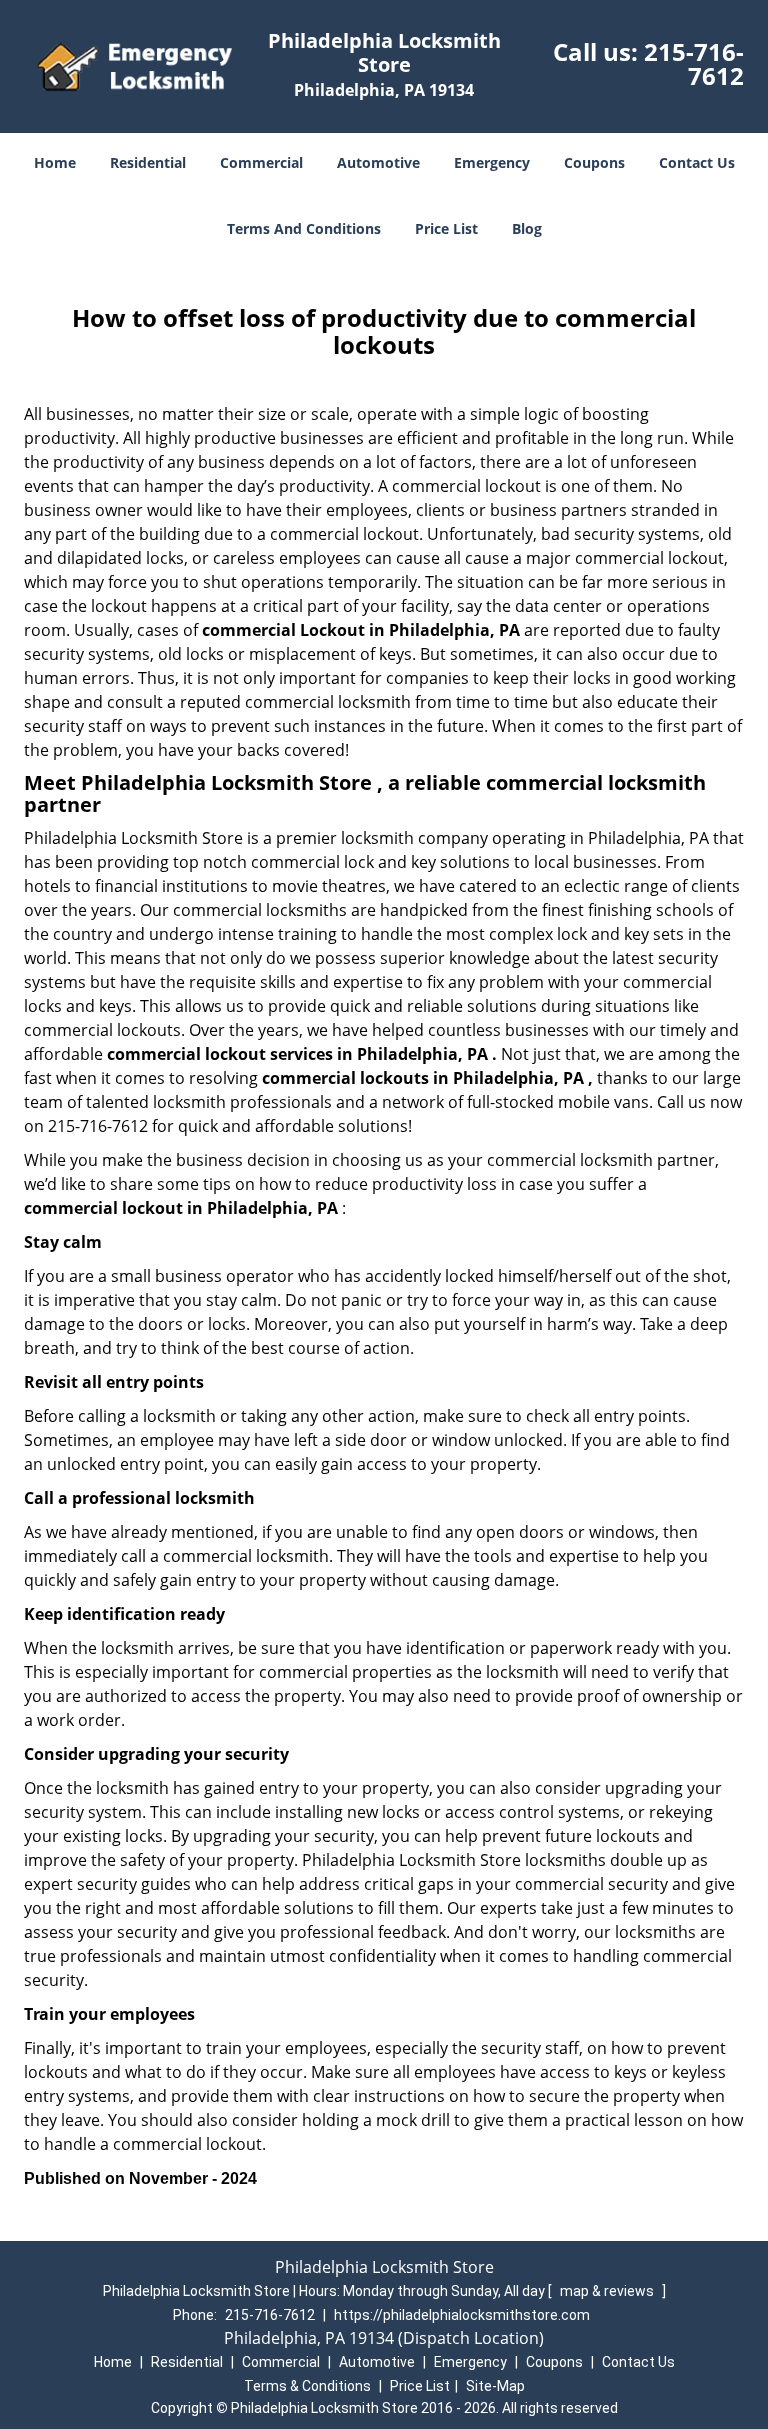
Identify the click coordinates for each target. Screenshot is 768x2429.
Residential (148, 162)
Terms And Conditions (304, 228)
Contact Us (697, 162)
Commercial (261, 162)
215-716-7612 (694, 63)
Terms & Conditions (307, 2386)
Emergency (492, 162)
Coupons (594, 162)
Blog (527, 228)
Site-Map (495, 2386)
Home (55, 162)
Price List (446, 228)
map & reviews (608, 2291)
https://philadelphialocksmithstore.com (462, 2315)
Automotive (378, 162)
